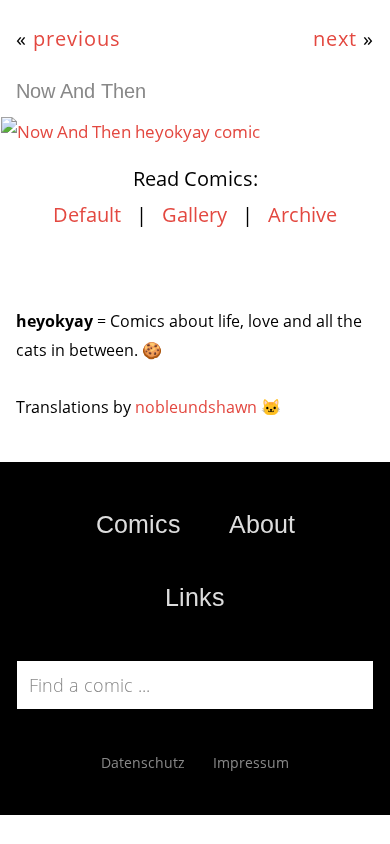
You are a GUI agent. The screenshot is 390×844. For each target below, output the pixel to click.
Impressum (251, 762)
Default (87, 214)
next (335, 38)
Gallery (194, 214)
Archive (302, 214)
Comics (138, 524)
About (262, 524)
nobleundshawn (196, 407)
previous (77, 38)
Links (195, 597)
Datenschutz (143, 762)
